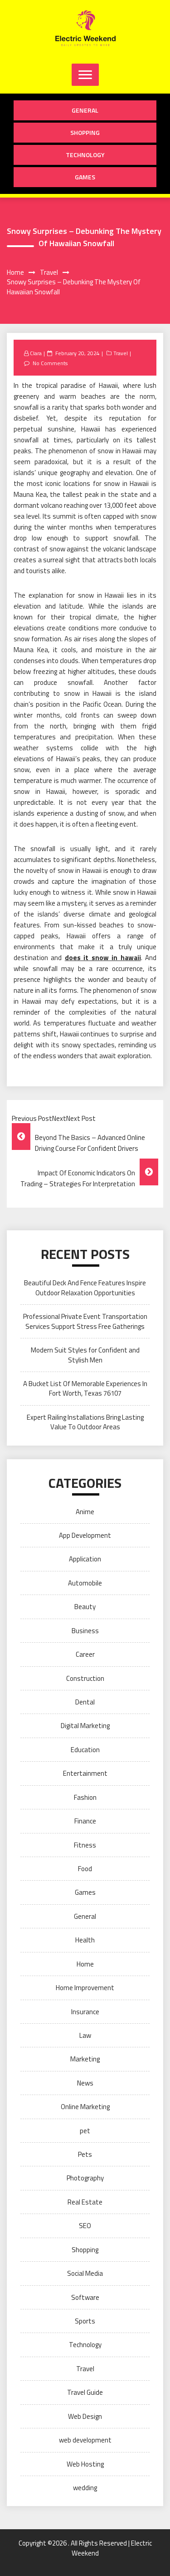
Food (85, 1869)
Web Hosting (85, 2464)
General (85, 110)
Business (85, 1631)
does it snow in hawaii (103, 958)
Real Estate (85, 2202)
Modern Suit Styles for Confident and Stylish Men (85, 1355)
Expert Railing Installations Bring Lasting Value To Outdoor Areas (85, 1422)
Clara (36, 353)
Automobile (85, 1583)
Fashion (85, 1797)
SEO (85, 2226)
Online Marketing (85, 2107)
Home (85, 1964)
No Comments (50, 363)
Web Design (85, 2416)
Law (85, 2035)
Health (85, 1940)
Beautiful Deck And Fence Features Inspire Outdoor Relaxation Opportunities (85, 1288)
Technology (85, 155)
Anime (85, 1512)
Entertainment (85, 1773)
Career (85, 1654)
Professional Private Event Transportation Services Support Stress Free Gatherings (85, 1321)
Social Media (85, 2273)
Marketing (85, 2059)
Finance (85, 1821)
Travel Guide (85, 2392)
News (85, 2083)
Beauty (85, 1607)
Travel (121, 353)
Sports (85, 2321)
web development (85, 2440)
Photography (85, 2178)
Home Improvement (85, 1988)
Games (85, 177)
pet (85, 2131)
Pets (85, 2154)
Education (85, 1750)
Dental (85, 1702)
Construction (85, 1678)
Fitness (85, 1845)
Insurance (85, 2012)
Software (85, 2297)
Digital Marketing (85, 1726)
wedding (85, 2488)
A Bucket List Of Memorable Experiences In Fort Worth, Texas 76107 (85, 1388)
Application (85, 1559)
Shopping (85, 132)
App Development (85, 1535)
